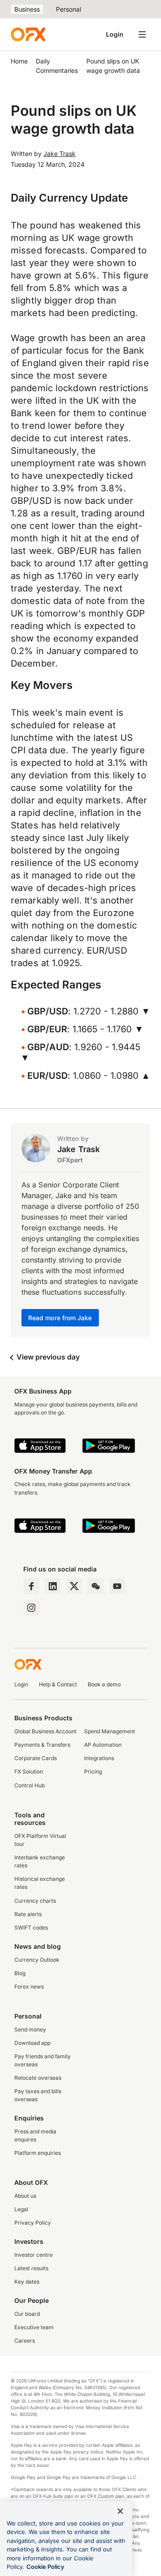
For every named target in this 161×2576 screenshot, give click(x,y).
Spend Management (110, 1731)
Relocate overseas (38, 2078)
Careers (25, 2341)
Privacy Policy (33, 2223)
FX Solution (29, 1772)
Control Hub (30, 1785)
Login (115, 34)
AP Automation (103, 1745)
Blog (20, 1973)
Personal (68, 9)
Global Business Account (45, 1731)
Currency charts (35, 1901)
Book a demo (104, 1684)
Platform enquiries (38, 2153)
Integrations (99, 1758)
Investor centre (34, 2255)
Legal (21, 2209)
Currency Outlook (37, 1960)
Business (27, 9)
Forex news (29, 1987)
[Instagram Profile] (31, 1608)
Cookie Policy (45, 2567)
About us (25, 2196)
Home (19, 61)
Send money (30, 2029)
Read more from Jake (60, 1318)
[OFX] (28, 34)
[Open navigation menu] (142, 34)
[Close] (120, 2511)
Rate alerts (28, 1914)
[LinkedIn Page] (53, 1586)
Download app (32, 2043)
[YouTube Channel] (117, 1586)
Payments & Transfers (42, 1745)
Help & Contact (58, 1684)
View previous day (47, 1357)
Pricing (93, 1772)
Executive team (34, 2327)
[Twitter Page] (74, 1586)
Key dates (27, 2282)
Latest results (31, 2268)
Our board (27, 2314)
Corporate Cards (36, 1758)
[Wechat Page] (96, 1586)
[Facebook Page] (31, 1586)
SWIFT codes (31, 1928)
